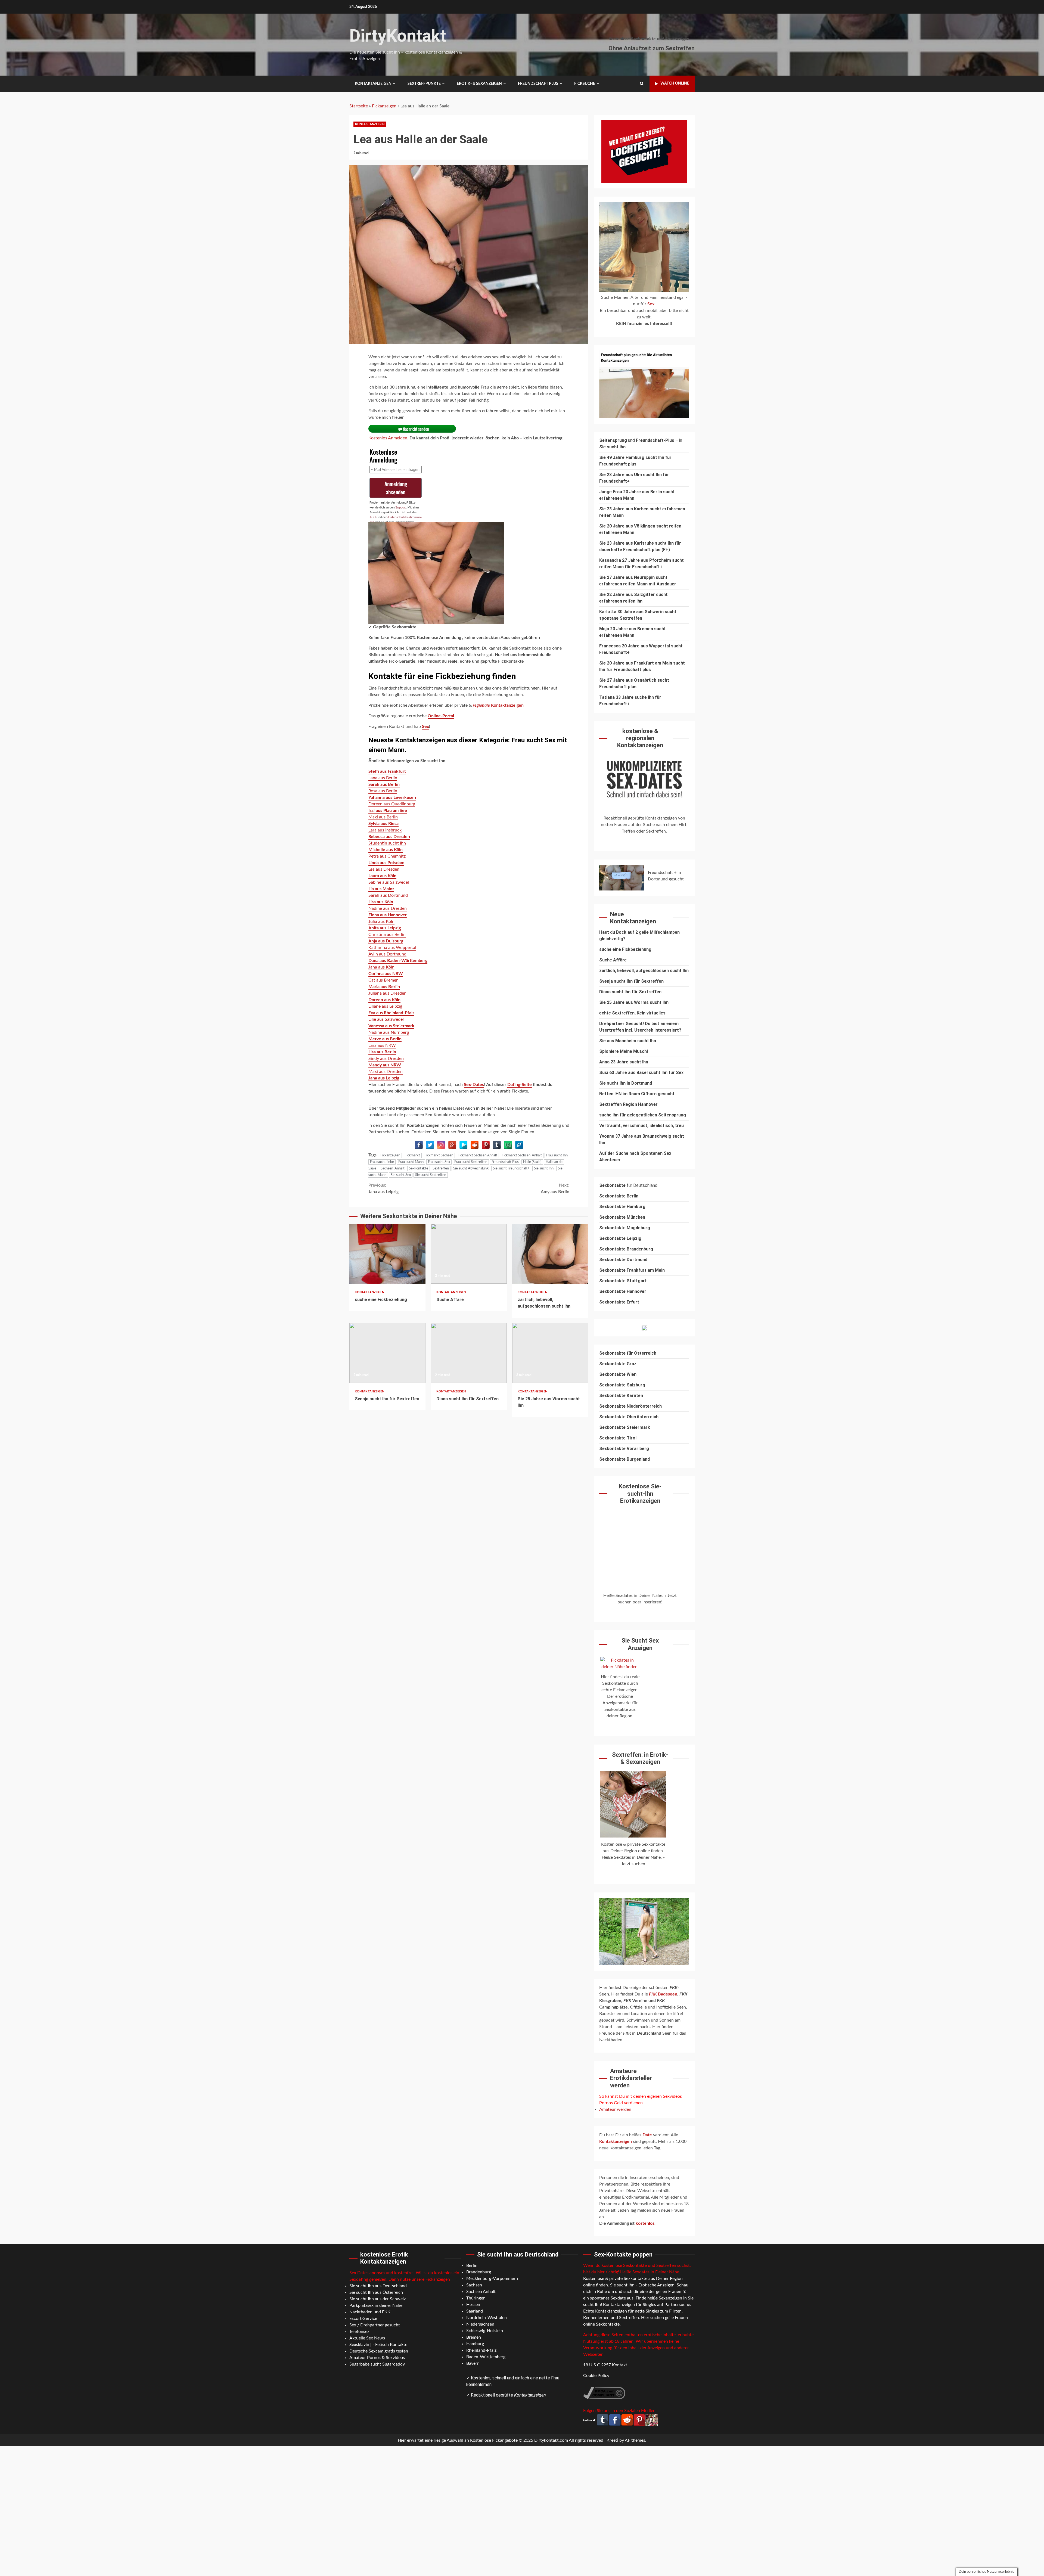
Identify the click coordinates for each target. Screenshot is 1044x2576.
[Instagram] (441, 1145)
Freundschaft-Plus (655, 440)
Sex (425, 727)
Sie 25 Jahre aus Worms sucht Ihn (550, 1353)
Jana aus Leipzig (384, 1078)
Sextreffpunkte (424, 84)
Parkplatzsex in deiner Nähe (376, 2305)
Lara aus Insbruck (385, 830)
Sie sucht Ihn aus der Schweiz (377, 2299)
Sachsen (474, 2285)
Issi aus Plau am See (388, 811)
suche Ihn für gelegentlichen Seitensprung (643, 1115)
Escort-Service (363, 2319)
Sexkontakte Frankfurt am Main (632, 1270)
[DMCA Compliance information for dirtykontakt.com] (604, 2393)
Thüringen (476, 2298)
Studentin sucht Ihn (387, 843)
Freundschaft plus (538, 84)
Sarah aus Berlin (384, 784)
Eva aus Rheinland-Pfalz (391, 1013)
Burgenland (638, 1459)
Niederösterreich (644, 1406)
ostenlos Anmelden (389, 438)
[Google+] (452, 1145)
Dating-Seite (520, 1085)
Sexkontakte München (622, 1217)
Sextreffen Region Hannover (628, 1104)
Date (648, 2135)
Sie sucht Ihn (544, 1168)
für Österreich (628, 1353)
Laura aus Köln (382, 876)
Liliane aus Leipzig (385, 1006)
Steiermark (638, 1427)
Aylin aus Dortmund (387, 954)
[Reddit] (475, 1145)
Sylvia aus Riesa (383, 824)
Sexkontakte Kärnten (621, 1396)
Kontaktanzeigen (373, 84)
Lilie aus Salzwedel (386, 1019)
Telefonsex (359, 2332)
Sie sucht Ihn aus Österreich (376, 2292)
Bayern (473, 2363)
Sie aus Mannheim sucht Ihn (628, 1041)
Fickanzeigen (384, 106)
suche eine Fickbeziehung (387, 1254)
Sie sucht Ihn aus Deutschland (378, 2286)
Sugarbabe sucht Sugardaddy (377, 2364)
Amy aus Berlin (555, 1188)
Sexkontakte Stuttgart (623, 1281)
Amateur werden (615, 2109)
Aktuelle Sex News (367, 2338)
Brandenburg (479, 2272)
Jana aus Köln (381, 967)
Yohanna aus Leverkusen (392, 797)
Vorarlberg (638, 1449)
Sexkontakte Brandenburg (626, 1249)
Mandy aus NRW (385, 1065)
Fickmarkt (412, 1155)
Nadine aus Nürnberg (389, 1032)
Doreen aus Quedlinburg (392, 804)
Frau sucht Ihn (557, 1155)
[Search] (642, 84)
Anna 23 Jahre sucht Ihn (624, 1062)
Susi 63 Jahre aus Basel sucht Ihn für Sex (641, 1073)
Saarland (475, 2311)
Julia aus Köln (381, 921)
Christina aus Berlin (387, 935)
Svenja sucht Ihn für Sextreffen (387, 1353)
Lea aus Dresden (384, 869)
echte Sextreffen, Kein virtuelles (632, 1013)
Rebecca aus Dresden (389, 837)
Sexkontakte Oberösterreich (629, 1417)
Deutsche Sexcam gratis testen (379, 2351)
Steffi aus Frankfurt (387, 771)
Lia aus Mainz (381, 889)
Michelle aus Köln (386, 850)
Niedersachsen (480, 2324)
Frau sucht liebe (382, 1162)
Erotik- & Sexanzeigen (479, 84)
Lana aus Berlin (383, 778)
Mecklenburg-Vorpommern (492, 2279)
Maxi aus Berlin (383, 817)
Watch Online (675, 83)
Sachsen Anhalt (481, 2292)
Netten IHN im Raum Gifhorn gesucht (637, 1094)
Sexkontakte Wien (618, 1374)
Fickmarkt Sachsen (439, 1155)
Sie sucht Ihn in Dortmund (626, 1083)
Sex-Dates (474, 1085)
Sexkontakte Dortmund (623, 1260)
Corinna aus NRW (386, 974)
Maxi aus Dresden (386, 1072)
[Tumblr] (497, 1145)
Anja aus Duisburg (386, 941)
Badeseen (663, 1994)
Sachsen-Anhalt (393, 1168)
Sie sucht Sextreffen (431, 1175)
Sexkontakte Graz (618, 1364)
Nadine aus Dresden (388, 908)
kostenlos (645, 2223)
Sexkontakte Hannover (623, 1291)
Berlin (472, 2265)
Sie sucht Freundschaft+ (511, 1168)
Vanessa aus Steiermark (391, 1026)
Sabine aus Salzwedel (389, 882)
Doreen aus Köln (384, 1000)
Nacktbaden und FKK (370, 2312)
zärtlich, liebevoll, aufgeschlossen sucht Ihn (550, 1254)
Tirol (632, 1438)
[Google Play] (463, 1145)
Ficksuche (585, 84)
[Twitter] (430, 1145)
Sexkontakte (419, 1168)
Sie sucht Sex (401, 1175)
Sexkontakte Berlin (619, 1196)
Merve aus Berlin (385, 1039)
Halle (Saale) (532, 1162)
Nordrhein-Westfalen (487, 2318)
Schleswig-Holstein (485, 2331)
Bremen (474, 2337)
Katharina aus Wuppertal (392, 948)
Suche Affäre (469, 1254)
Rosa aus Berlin (383, 791)
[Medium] (508, 1145)
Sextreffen (441, 1168)
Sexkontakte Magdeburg (625, 1228)
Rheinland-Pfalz (481, 2350)
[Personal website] (519, 1145)
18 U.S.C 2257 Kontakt (605, 2365)
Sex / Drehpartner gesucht (375, 2325)
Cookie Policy (596, 2376)
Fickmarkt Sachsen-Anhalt (522, 1155)
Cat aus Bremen (383, 980)
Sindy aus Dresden (386, 1059)
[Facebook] (419, 1145)
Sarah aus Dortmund (388, 895)
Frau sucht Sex (439, 1162)
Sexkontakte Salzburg (622, 1385)
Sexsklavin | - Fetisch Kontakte (378, 2345)
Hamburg (475, 2344)
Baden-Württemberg (486, 2357)
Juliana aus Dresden (387, 993)
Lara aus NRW (382, 1045)
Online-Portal (441, 716)
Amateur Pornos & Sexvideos (377, 2358)
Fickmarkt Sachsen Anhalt (477, 1155)
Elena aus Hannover (388, 915)
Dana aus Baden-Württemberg (398, 961)
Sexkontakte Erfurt (619, 1302)
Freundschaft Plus (505, 1162)
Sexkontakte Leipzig (620, 1238)
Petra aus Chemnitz (387, 856)
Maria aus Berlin (384, 987)
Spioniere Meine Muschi (624, 1051)
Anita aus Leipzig (385, 928)
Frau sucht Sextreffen (471, 1162)
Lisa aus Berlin (382, 1052)
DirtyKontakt (398, 36)
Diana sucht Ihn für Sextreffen (469, 1353)
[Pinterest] (486, 1145)
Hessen (473, 2305)
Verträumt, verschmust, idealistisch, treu (641, 1126)
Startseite (359, 106)
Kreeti (612, 2440)
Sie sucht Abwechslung (471, 1168)
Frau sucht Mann (411, 1162)
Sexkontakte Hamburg (622, 1207)
